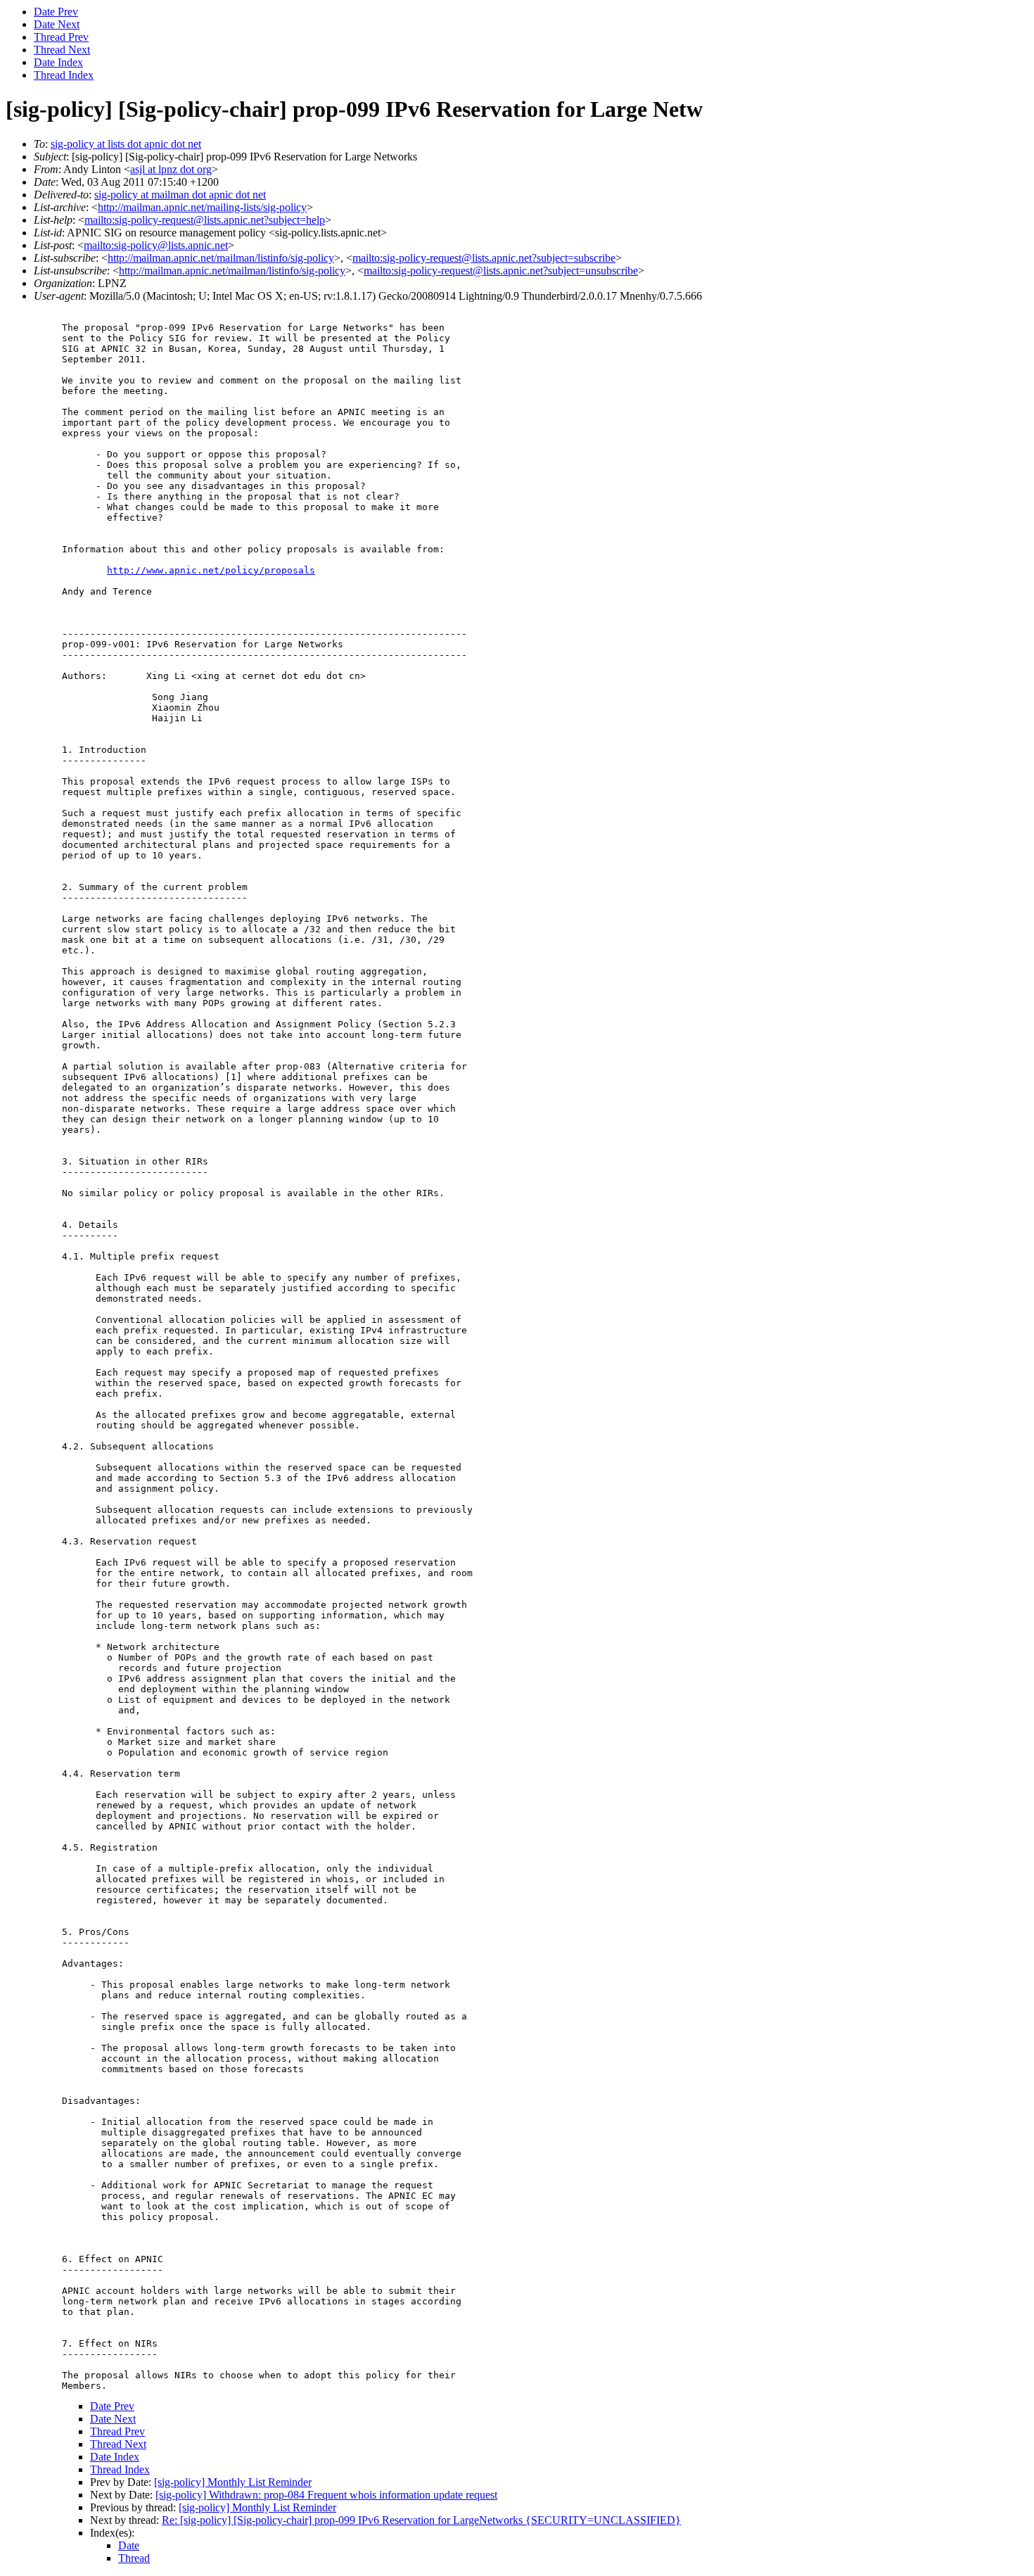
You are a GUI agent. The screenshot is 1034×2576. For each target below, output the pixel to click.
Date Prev (56, 12)
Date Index (58, 62)
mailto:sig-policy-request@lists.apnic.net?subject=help (205, 220)
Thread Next (62, 50)
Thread (134, 2558)
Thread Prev (61, 37)
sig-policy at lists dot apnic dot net (126, 144)
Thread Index (64, 75)
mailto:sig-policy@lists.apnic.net (156, 245)
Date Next (57, 24)
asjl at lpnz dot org (171, 169)
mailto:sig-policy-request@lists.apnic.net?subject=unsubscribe (501, 271)
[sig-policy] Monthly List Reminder (233, 2482)
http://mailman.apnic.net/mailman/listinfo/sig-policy (221, 258)
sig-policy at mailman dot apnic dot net (180, 195)
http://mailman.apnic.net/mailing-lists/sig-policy (202, 207)
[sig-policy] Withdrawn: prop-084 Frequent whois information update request (326, 2495)
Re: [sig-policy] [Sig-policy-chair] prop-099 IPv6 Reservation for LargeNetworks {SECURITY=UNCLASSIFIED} (421, 2520)
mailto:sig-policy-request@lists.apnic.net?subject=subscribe (484, 258)
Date (129, 2545)
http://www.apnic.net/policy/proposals (211, 570)
